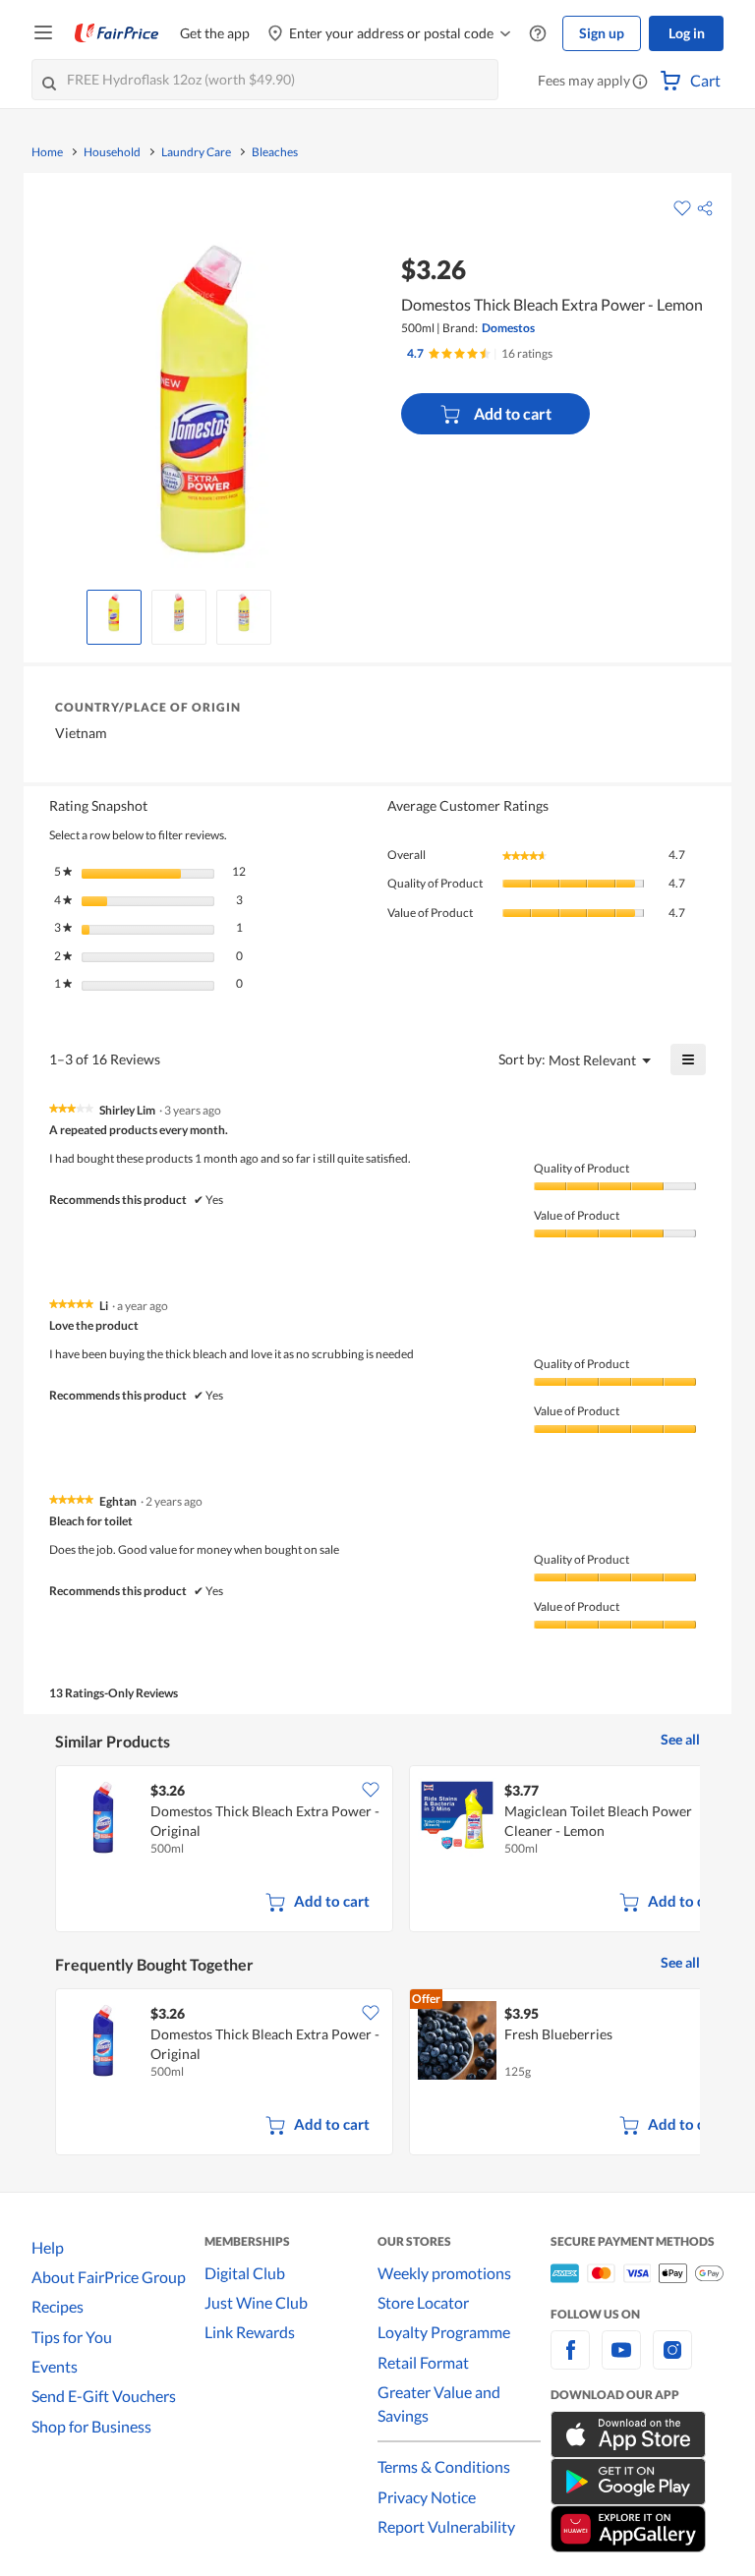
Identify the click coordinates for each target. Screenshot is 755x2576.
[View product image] (114, 612)
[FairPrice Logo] (117, 33)
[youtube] (621, 2361)
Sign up (602, 33)
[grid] (377, 1851)
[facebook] (570, 2361)
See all (680, 1739)
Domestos (508, 328)
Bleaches (275, 152)
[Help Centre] (538, 34)
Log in (687, 33)
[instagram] (672, 2361)
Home (47, 152)
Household (112, 152)
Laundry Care (196, 152)
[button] (640, 83)
